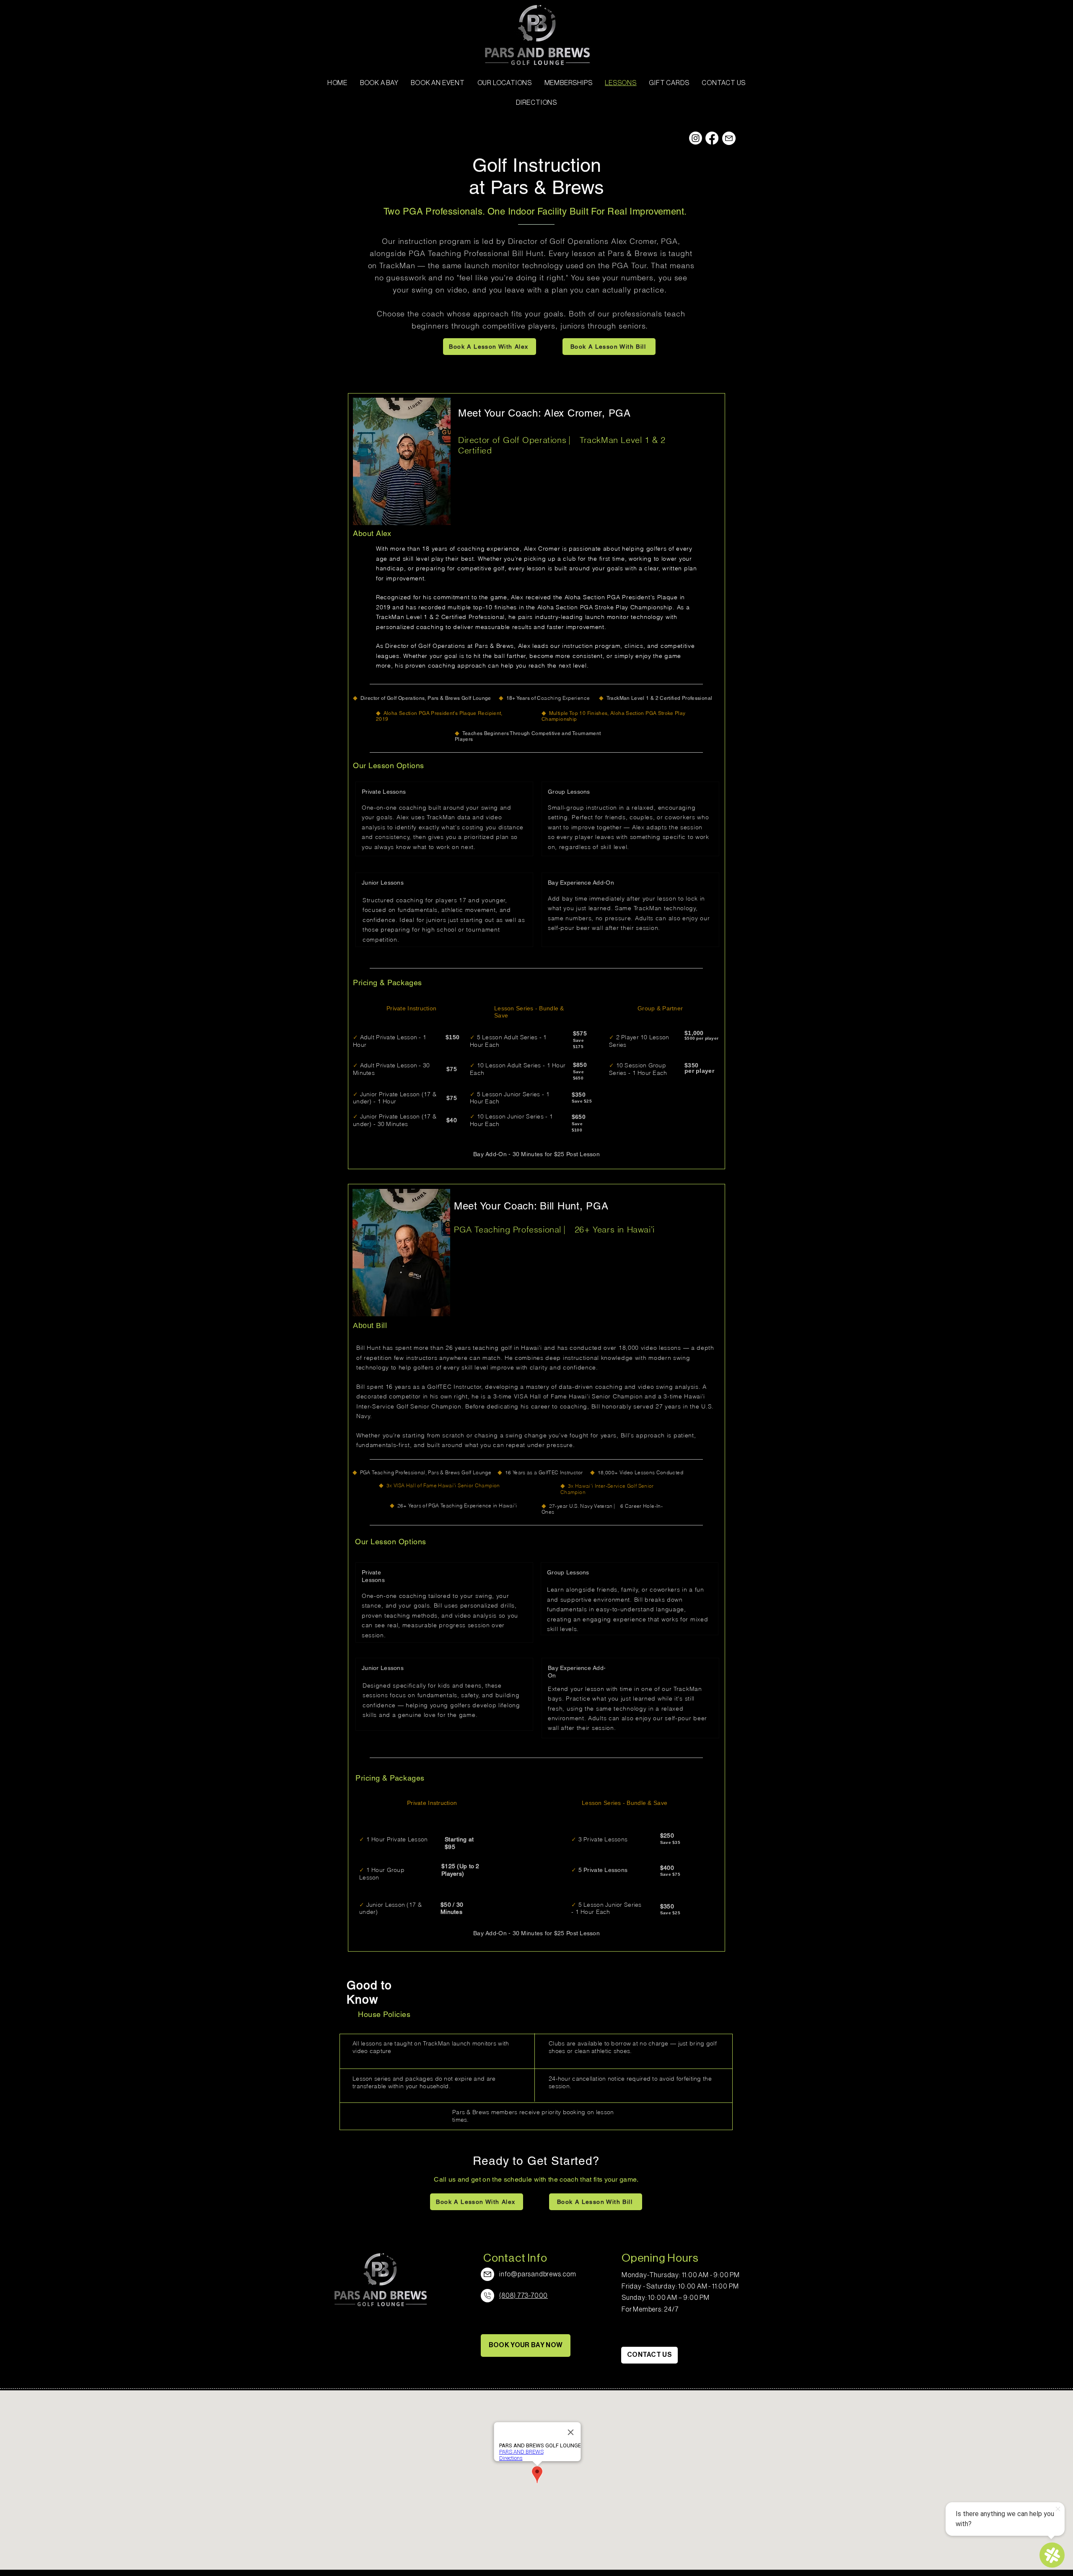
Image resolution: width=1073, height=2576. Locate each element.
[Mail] (729, 138)
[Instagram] (696, 138)
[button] (505, 83)
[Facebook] (712, 138)
